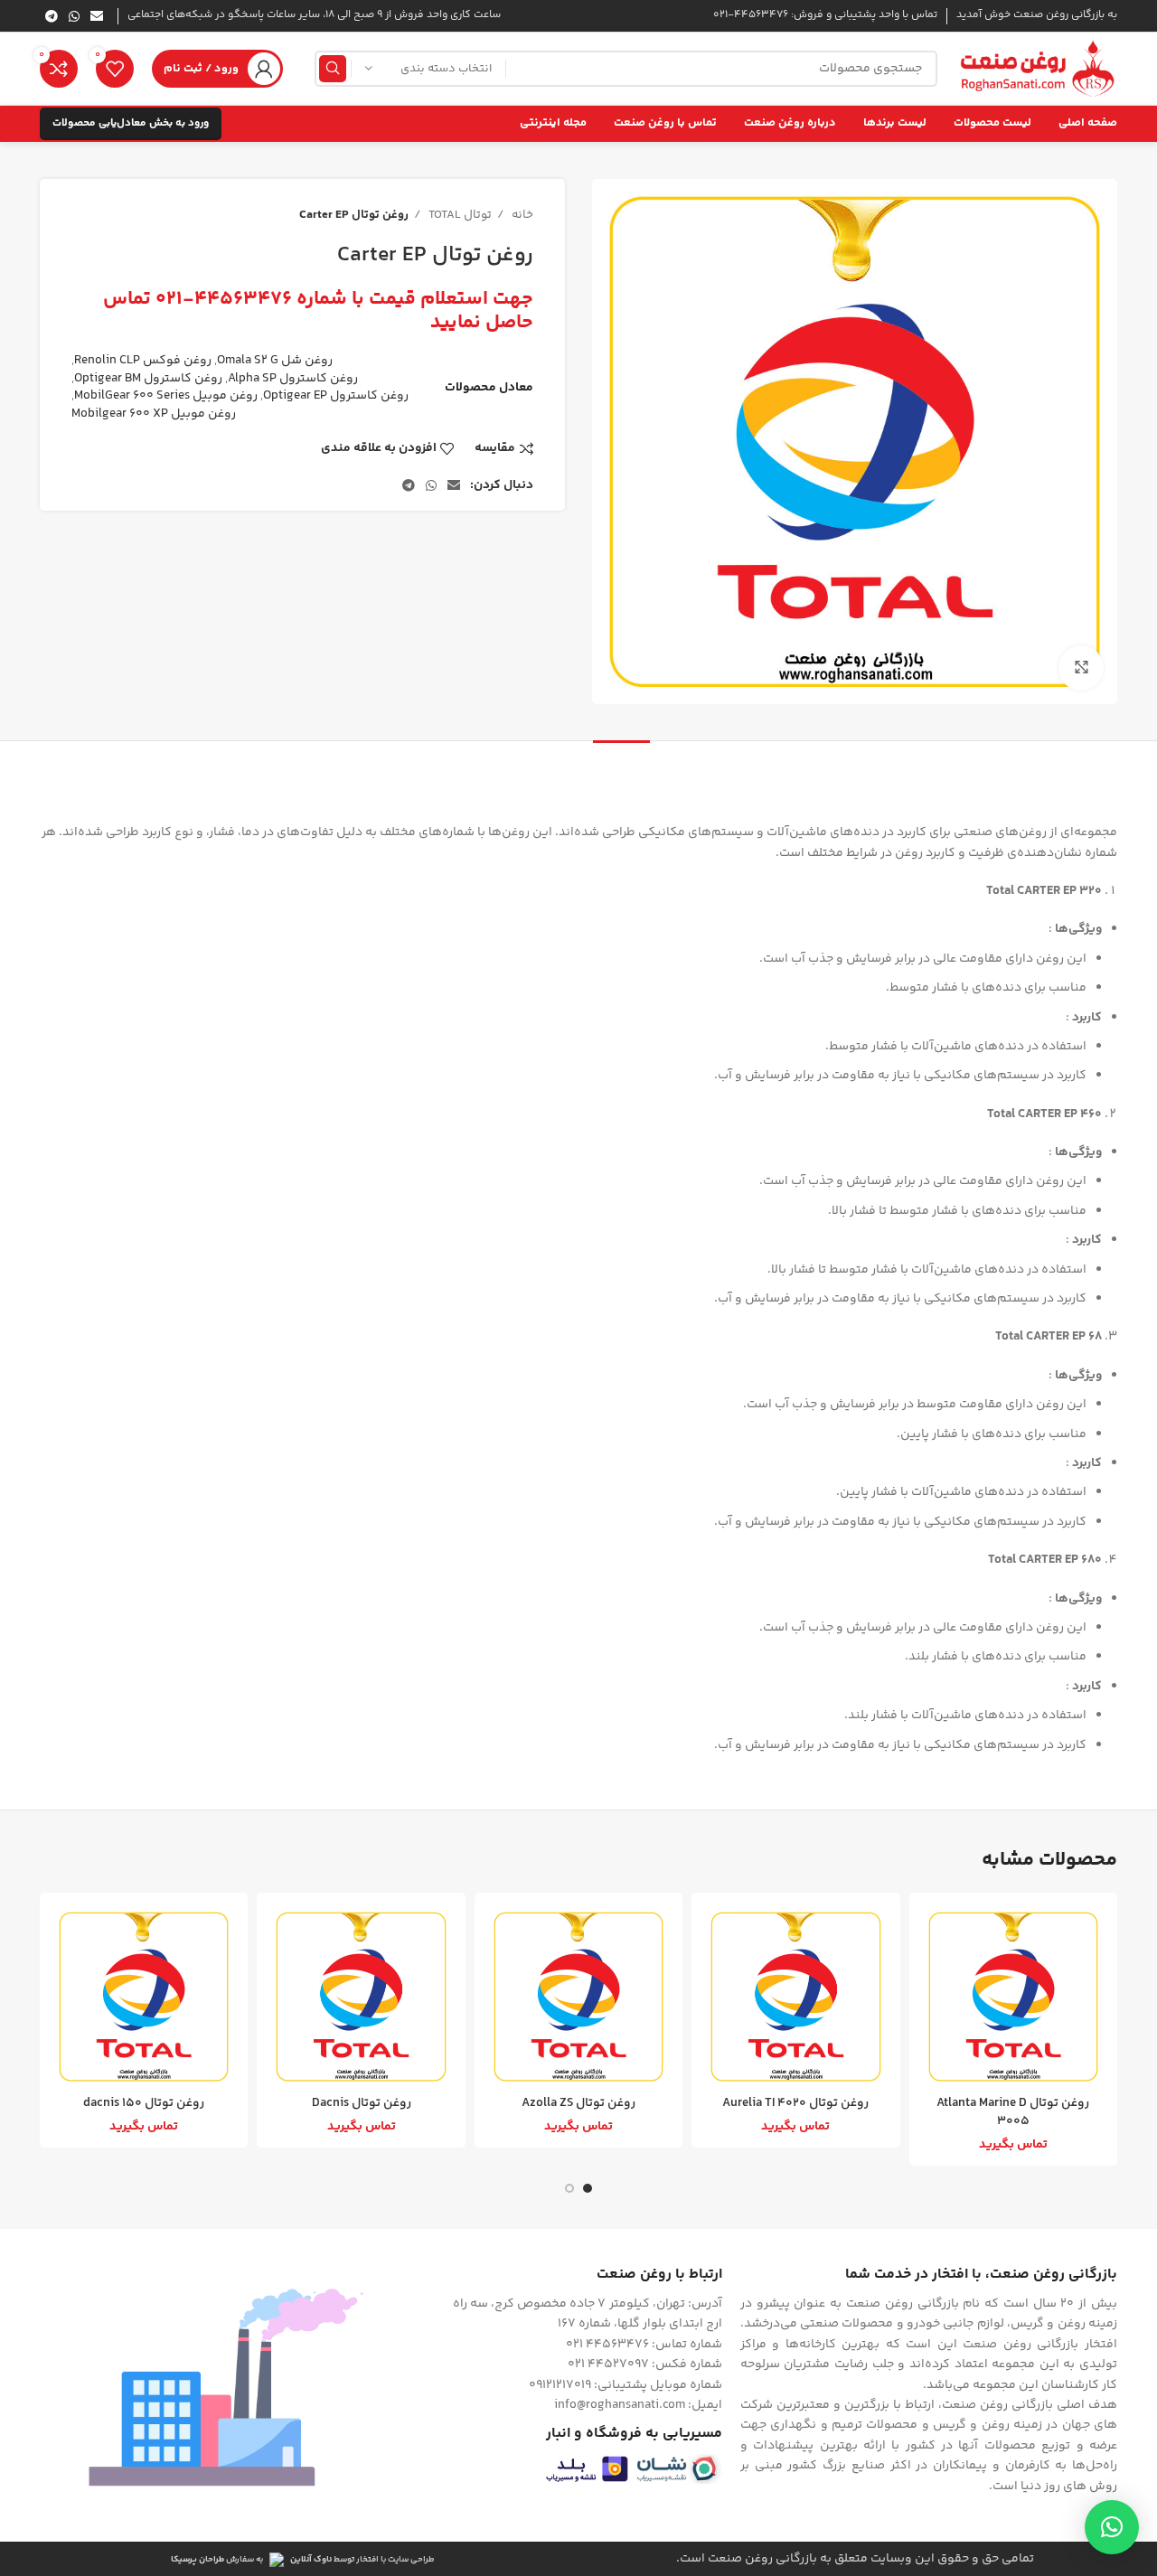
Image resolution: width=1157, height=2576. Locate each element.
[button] (1112, 2527)
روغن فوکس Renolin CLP (143, 361)
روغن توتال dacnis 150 (144, 2103)
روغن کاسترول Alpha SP (293, 379)
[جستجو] (333, 69)
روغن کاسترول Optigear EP (336, 396)
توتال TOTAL (459, 215)
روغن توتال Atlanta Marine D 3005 (1013, 2112)
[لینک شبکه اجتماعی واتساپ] (74, 16)
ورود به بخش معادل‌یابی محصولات (131, 123)
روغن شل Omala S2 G (275, 361)
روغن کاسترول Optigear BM (148, 379)
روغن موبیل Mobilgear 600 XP (154, 414)
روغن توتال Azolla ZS (578, 2103)
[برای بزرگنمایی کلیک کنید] (1081, 668)
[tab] (621, 768)
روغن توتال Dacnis (362, 2103)
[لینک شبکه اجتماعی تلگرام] (52, 16)
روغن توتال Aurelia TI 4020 (795, 2103)
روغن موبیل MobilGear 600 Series (166, 396)
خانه (521, 215)
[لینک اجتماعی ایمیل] (97, 16)
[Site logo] (1036, 69)
